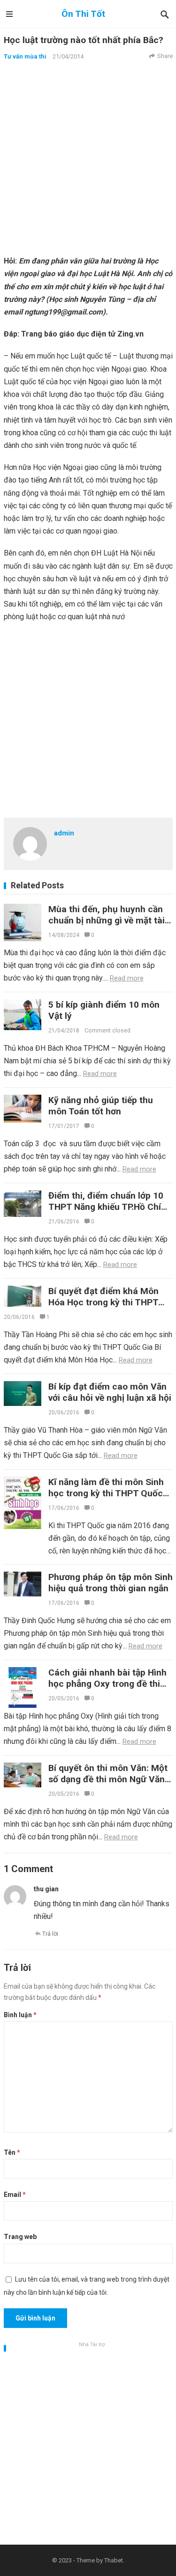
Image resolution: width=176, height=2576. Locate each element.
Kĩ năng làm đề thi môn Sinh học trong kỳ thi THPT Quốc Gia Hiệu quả (106, 1493)
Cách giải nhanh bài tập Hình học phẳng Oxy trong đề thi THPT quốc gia (107, 1684)
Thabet (114, 2560)
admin (64, 833)
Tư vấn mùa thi (25, 56)
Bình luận (20, 2015)
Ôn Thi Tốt (83, 14)
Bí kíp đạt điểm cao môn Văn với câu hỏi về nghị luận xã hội (110, 1392)
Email (15, 2195)
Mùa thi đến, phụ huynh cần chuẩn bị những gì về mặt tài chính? (107, 920)
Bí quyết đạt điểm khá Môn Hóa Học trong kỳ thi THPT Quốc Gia (103, 1302)
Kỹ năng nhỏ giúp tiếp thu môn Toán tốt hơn (101, 1106)
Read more (127, 978)
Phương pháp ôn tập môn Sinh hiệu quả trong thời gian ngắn (111, 1583)
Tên (12, 2152)
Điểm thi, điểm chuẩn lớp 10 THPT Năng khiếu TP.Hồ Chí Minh (106, 1207)
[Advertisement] (88, 157)
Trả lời (50, 1934)
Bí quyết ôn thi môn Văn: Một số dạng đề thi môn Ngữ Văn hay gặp (108, 1779)
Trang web (20, 2237)
